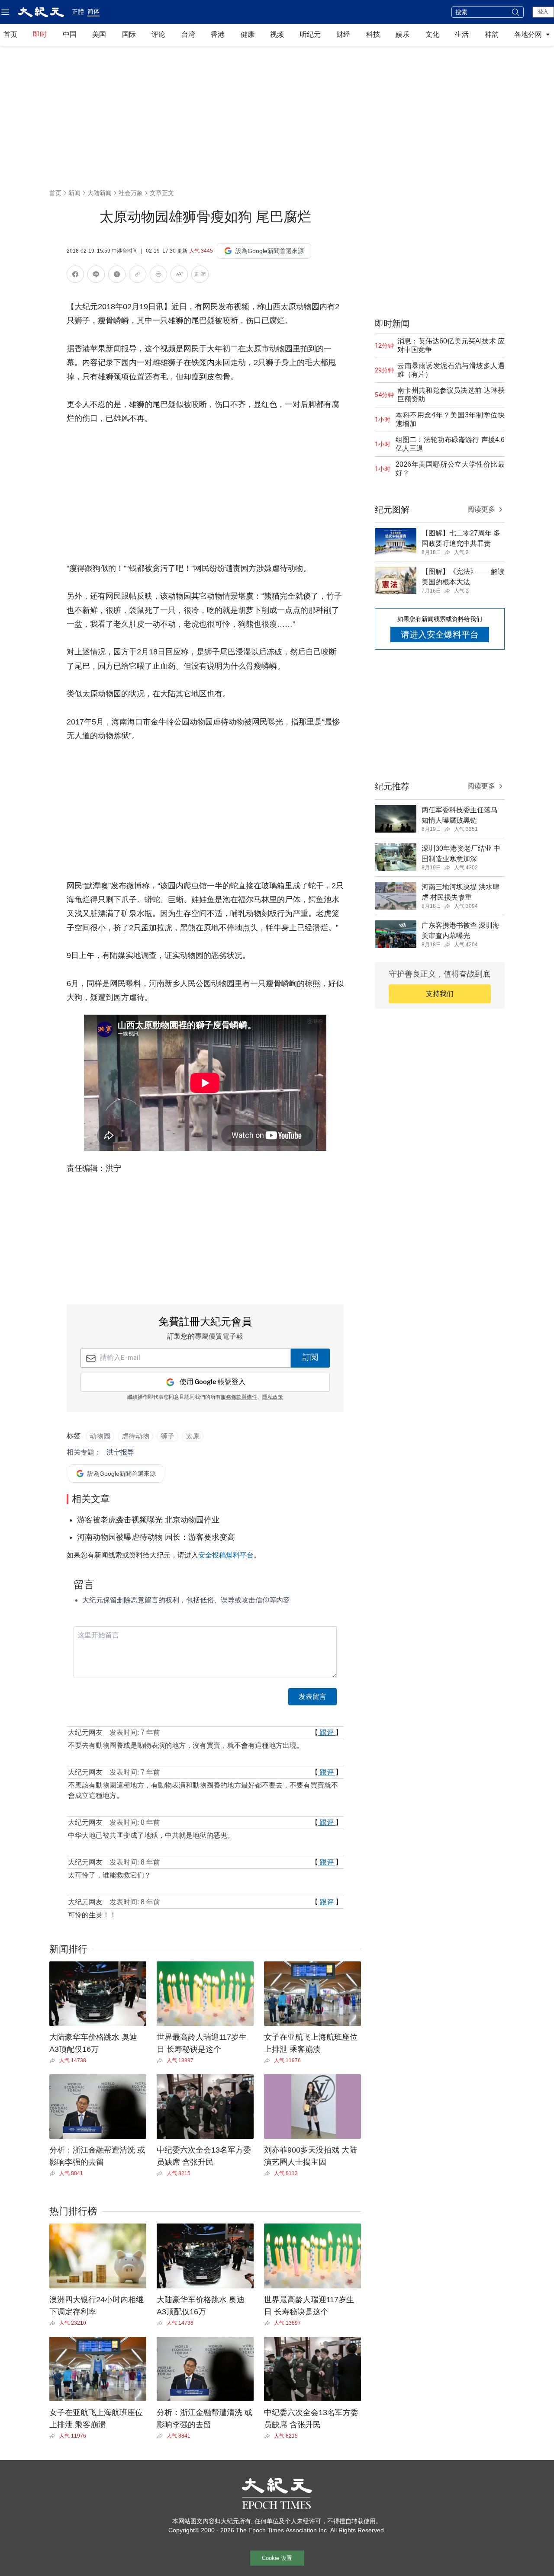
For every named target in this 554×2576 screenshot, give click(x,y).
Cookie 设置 (277, 2558)
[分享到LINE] (96, 276)
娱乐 (403, 34)
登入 (543, 12)
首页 (10, 34)
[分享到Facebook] (75, 276)
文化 (432, 34)
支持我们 (440, 994)
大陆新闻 (100, 193)
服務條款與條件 (239, 1397)
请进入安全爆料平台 (440, 634)
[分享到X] (117, 276)
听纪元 (310, 34)
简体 (93, 11)
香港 (218, 34)
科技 (373, 34)
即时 (40, 34)
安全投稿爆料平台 (226, 1555)
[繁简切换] (200, 276)
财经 (343, 34)
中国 (70, 34)
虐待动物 (135, 1436)
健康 (248, 34)
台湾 (188, 34)
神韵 (492, 34)
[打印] (158, 276)
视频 (277, 34)
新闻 (74, 193)
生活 (462, 34)
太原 (193, 1436)
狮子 (167, 1436)
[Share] (54, 2060)
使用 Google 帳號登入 (213, 1382)
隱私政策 (273, 1397)
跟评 (327, 1732)
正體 (78, 12)
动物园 (100, 1436)
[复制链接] (138, 274)
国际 (129, 34)
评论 (158, 34)
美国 (99, 34)
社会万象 (131, 193)
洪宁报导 (120, 1452)
